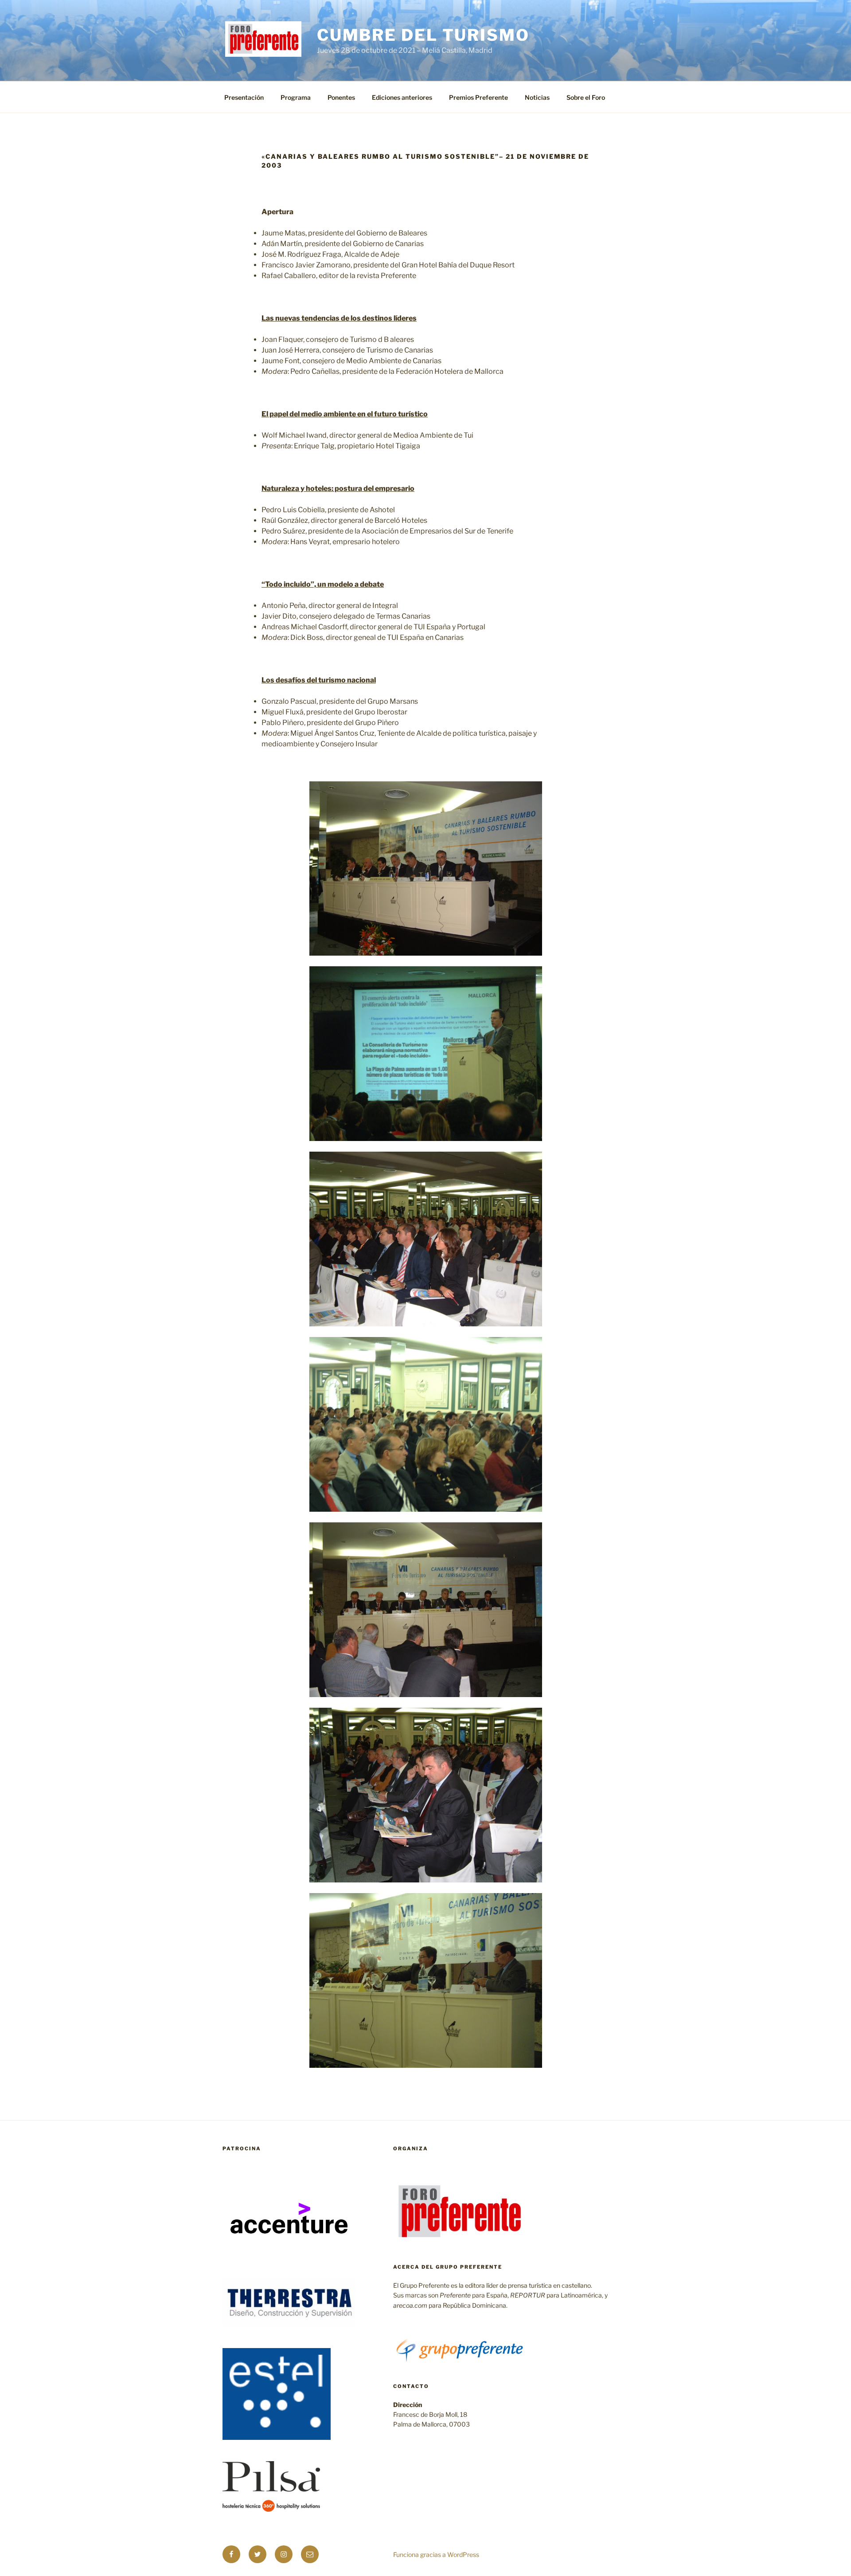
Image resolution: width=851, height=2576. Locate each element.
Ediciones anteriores (402, 97)
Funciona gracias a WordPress (436, 2554)
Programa (296, 97)
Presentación (244, 97)
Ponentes (341, 97)
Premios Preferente (478, 97)
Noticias (537, 97)
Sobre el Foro (586, 97)
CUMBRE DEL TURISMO (423, 35)
